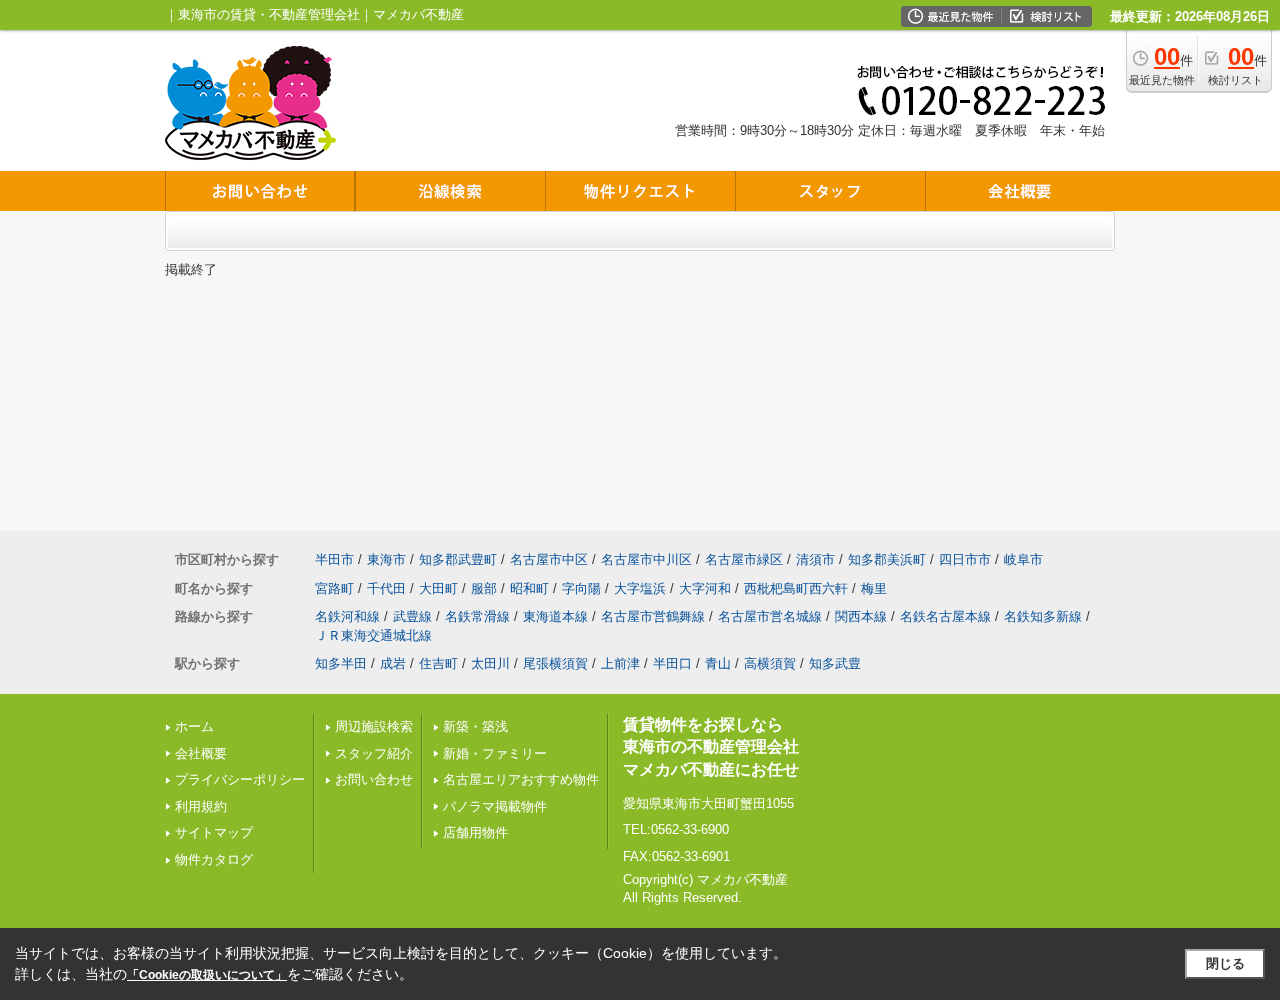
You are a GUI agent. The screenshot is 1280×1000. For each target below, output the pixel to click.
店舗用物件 (475, 832)
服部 (484, 588)
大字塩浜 (640, 588)
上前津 (620, 663)
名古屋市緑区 (744, 559)
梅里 (874, 588)
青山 (718, 663)
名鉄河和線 (347, 616)
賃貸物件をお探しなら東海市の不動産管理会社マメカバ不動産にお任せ (711, 747)
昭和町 (529, 588)
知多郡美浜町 (887, 559)
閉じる (1225, 963)
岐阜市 (1023, 559)
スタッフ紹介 (374, 753)
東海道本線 (555, 616)
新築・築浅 (475, 726)
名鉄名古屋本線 (945, 616)
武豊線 (412, 616)
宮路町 (334, 588)
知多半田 (341, 663)
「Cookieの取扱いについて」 (207, 975)
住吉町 (438, 663)
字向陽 (581, 588)
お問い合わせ (374, 779)
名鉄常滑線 (477, 616)
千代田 (386, 588)
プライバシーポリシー (240, 779)
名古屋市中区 (549, 559)
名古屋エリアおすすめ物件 (521, 779)
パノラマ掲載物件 (495, 806)
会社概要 (201, 753)
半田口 (672, 663)
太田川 (490, 663)
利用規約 (201, 806)
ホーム (194, 726)
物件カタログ (214, 859)
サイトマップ (214, 832)
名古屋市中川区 (646, 559)
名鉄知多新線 (1043, 616)
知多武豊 (835, 663)
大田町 (438, 588)
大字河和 (705, 588)
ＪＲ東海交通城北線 (373, 635)
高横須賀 (770, 663)
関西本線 (861, 616)
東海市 (386, 559)
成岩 (393, 663)
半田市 (334, 559)
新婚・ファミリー (495, 753)
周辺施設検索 (374, 726)
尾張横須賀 (555, 663)
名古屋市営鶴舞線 (653, 616)
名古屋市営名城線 (770, 616)
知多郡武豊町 (458, 559)
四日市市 (965, 559)
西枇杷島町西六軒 (796, 588)
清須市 (815, 559)
